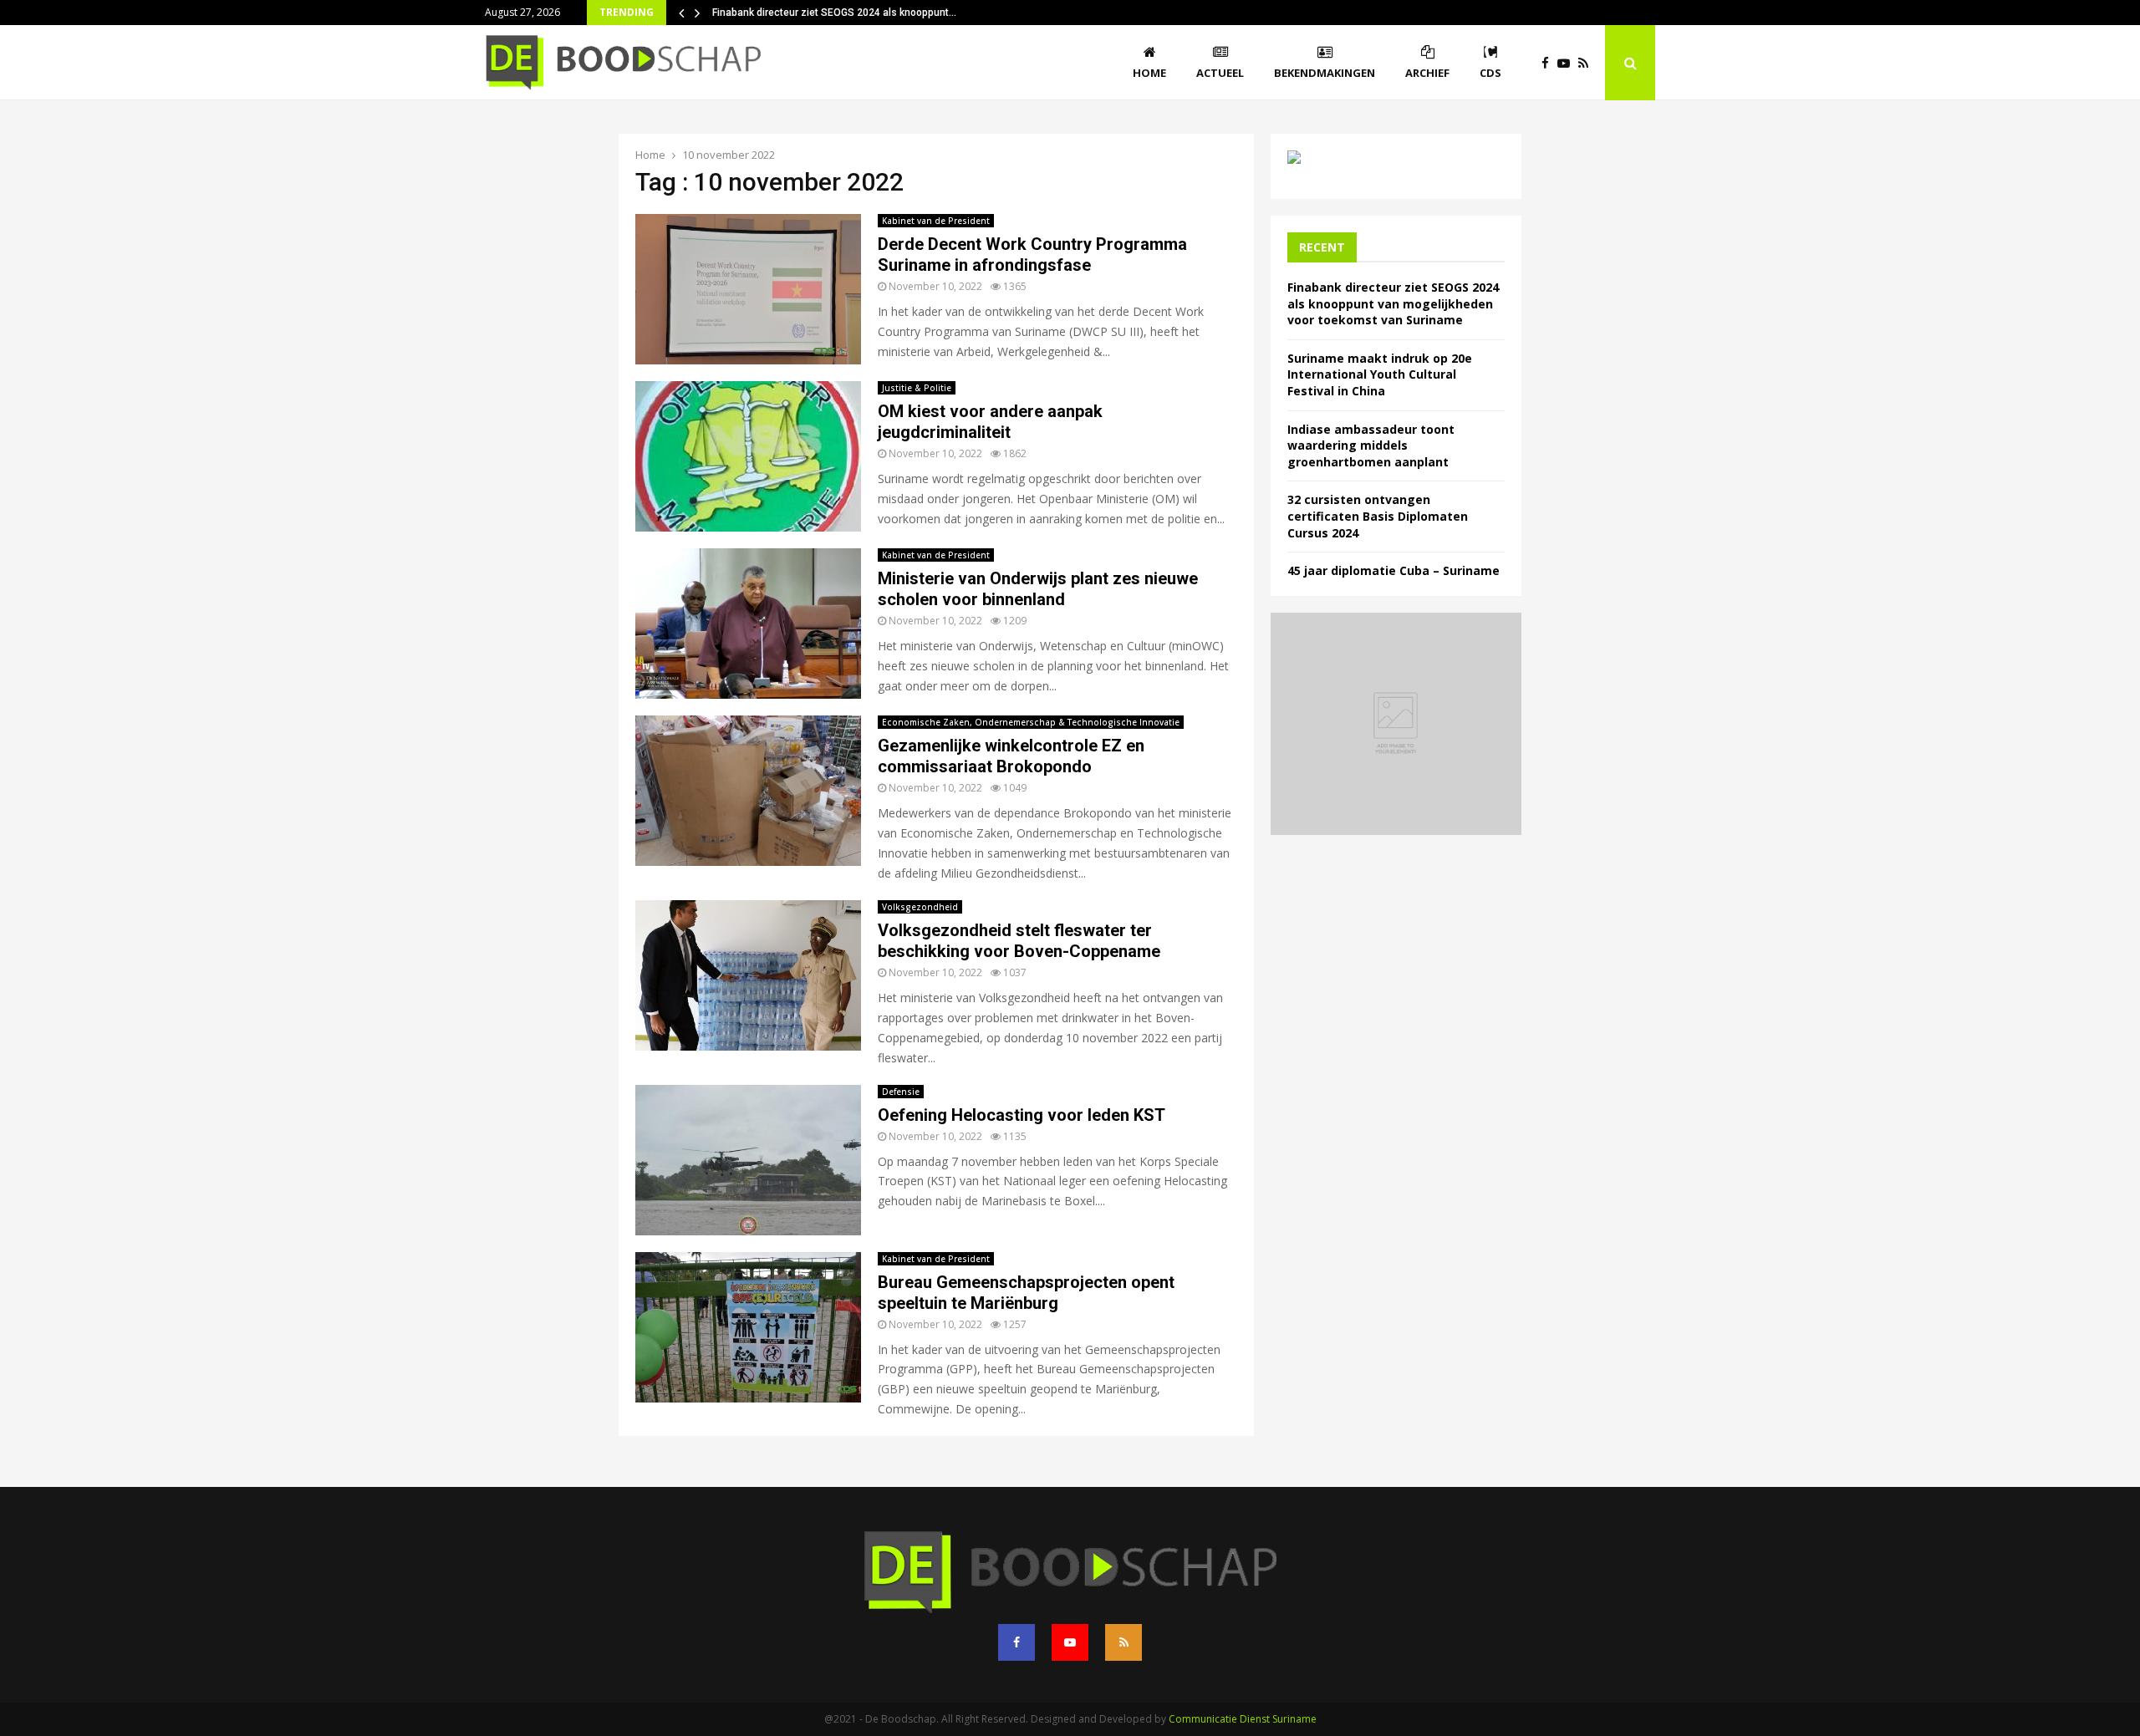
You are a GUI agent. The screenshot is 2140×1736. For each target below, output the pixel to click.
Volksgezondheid (920, 907)
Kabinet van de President (936, 221)
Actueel (1220, 73)
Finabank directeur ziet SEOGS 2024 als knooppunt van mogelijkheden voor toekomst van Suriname (1393, 303)
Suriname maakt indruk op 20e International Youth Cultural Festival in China (1380, 374)
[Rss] (1587, 63)
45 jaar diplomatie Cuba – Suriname (1394, 570)
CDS (1490, 73)
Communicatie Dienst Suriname (1243, 1719)
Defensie (901, 1092)
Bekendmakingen (1325, 73)
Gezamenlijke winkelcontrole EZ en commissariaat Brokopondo (1011, 756)
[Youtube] (1568, 63)
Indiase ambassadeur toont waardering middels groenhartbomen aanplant (1371, 445)
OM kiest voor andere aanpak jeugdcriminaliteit (990, 422)
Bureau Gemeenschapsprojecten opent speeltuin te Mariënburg (1026, 1293)
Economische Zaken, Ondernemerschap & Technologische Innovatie (1031, 722)
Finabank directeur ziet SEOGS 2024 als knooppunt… (834, 13)
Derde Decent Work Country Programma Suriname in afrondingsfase (1032, 255)
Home (1149, 73)
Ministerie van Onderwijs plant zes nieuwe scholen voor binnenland (1038, 589)
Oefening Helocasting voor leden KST (1022, 1115)
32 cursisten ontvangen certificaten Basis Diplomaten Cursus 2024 (1378, 516)
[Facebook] (1549, 63)
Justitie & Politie (917, 388)
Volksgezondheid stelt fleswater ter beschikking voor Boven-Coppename (1019, 941)
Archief (1427, 73)
